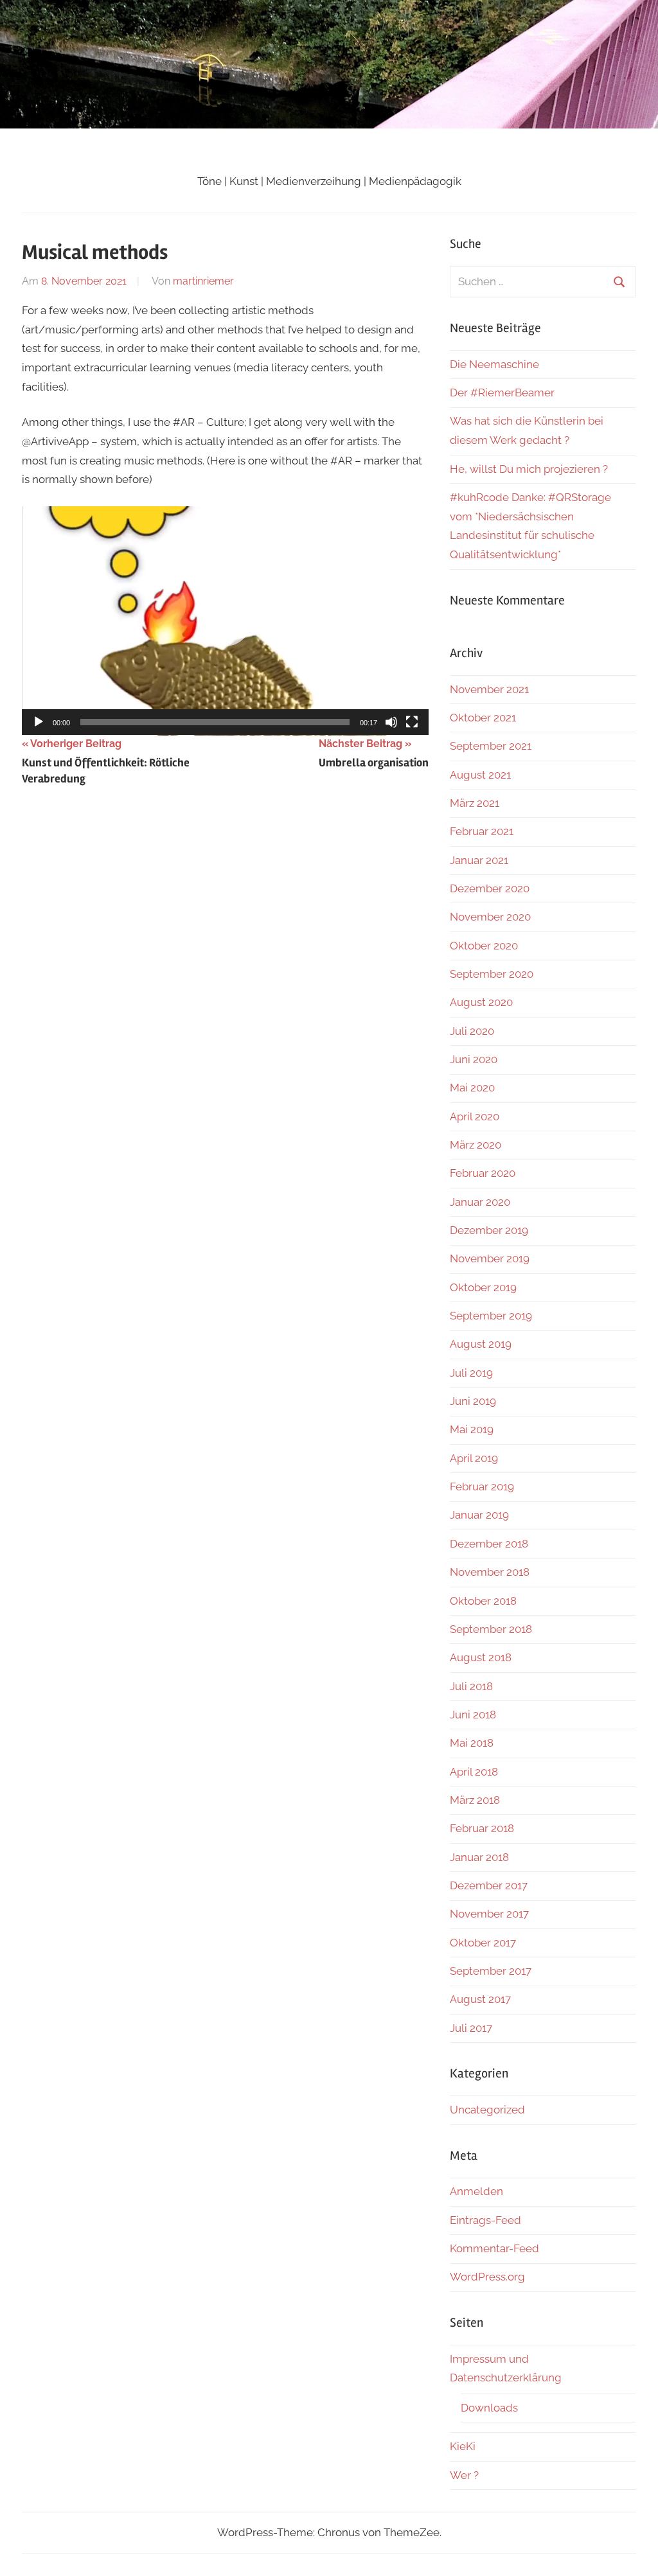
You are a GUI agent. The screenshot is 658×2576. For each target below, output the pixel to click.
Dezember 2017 (489, 1885)
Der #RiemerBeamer (502, 393)
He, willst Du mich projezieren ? (529, 469)
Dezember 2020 (490, 888)
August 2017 (480, 1999)
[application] (225, 621)
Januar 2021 (479, 860)
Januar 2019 (479, 1515)
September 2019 (491, 1316)
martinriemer (203, 281)
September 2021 (491, 746)
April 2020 (475, 1116)
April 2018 (474, 1772)
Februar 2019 (482, 1486)
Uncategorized (487, 2110)
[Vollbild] (412, 722)
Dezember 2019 (489, 1230)
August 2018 (481, 1657)
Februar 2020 (483, 1173)
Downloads (489, 2408)
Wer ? (464, 2475)
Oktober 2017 (483, 1943)
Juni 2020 (474, 1059)
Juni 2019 (473, 1401)
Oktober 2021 (483, 718)
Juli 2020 (472, 1031)
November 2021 (489, 689)
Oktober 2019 (483, 1287)
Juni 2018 (473, 1715)
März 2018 (475, 1800)
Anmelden (476, 2191)
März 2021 (475, 803)
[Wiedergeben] (39, 722)
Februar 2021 (482, 831)
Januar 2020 (480, 1202)
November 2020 (490, 917)
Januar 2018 (479, 1857)
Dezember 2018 (489, 1544)
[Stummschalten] (391, 722)
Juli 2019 (471, 1373)
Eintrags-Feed (485, 2220)
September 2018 (491, 1629)
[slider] (215, 722)
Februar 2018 (482, 1828)
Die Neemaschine (494, 364)
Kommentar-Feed (494, 2248)
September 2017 (491, 1971)
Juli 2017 (471, 2028)
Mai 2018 (472, 1743)
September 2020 (492, 974)
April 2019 (474, 1458)
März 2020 (476, 1145)
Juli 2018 (471, 1686)
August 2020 (481, 1002)
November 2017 (489, 1914)
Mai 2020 (472, 1088)
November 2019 (490, 1258)
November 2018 (490, 1572)
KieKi (463, 2446)
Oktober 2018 (483, 1601)
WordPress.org (487, 2277)
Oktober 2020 (484, 946)
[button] (226, 621)
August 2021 (480, 775)
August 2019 (481, 1344)
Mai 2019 (472, 1429)
